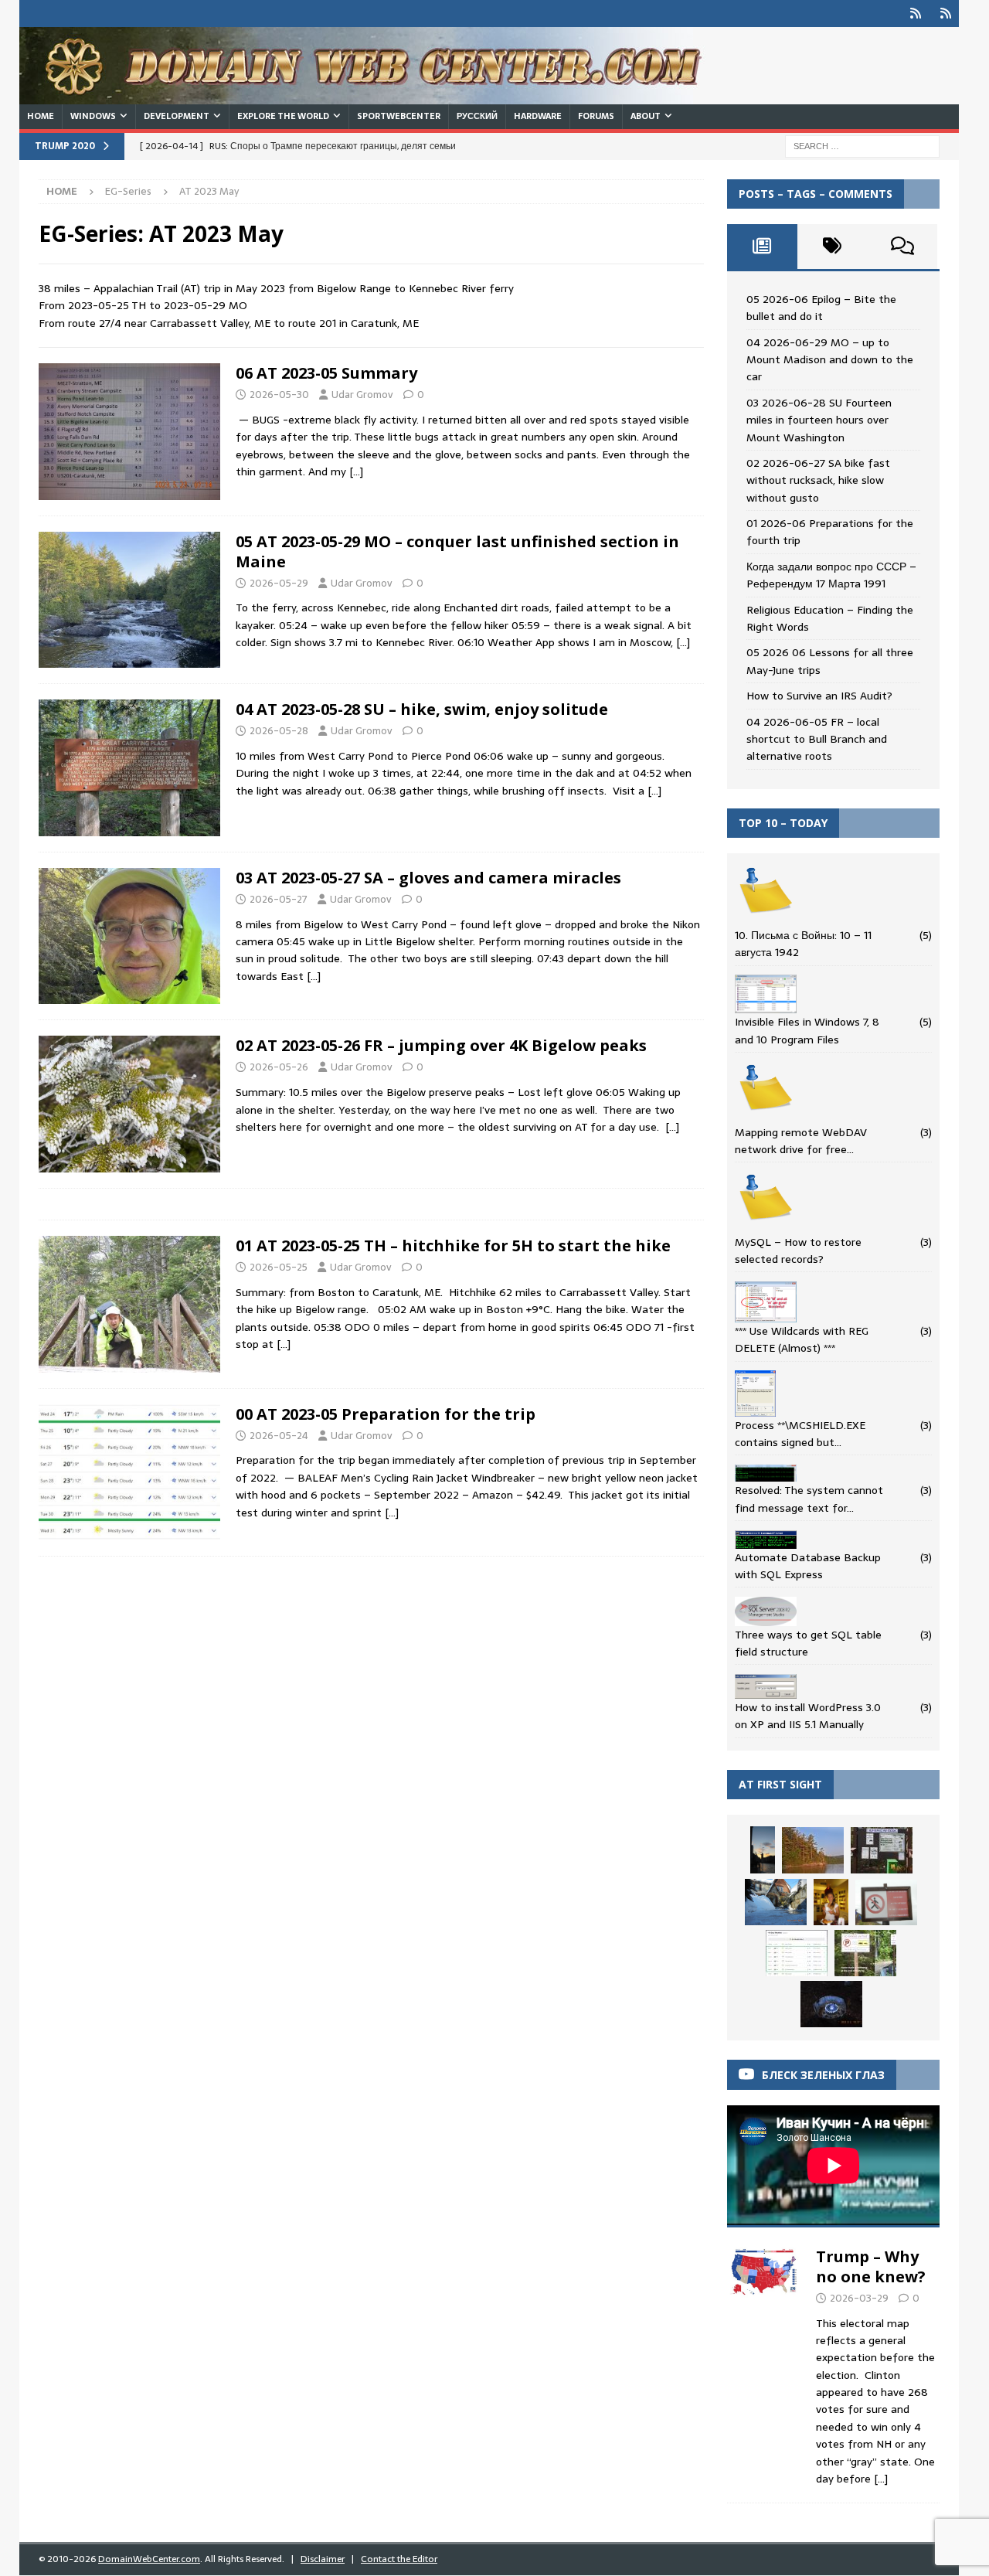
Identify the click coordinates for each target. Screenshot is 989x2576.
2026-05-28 (279, 731)
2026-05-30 (279, 395)
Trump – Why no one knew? (871, 2266)
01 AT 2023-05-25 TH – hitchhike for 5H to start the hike (453, 1245)
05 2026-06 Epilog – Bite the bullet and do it (821, 308)
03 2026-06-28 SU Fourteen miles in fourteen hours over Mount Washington (819, 420)
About (646, 116)
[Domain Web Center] (379, 96)
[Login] (915, 14)
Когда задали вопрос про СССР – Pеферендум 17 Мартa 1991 (831, 575)
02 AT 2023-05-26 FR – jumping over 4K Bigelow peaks (441, 1045)
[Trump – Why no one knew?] (764, 2363)
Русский (477, 116)
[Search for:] (862, 145)
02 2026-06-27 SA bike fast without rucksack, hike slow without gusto (818, 480)
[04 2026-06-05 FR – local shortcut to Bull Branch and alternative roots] (865, 1953)
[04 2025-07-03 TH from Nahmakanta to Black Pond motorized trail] (813, 1850)
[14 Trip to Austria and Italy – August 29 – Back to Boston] (831, 1902)
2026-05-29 (279, 583)
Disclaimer (323, 2559)
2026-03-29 (859, 2298)
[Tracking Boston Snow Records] (776, 1902)
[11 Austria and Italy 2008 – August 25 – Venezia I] (763, 1850)
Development (177, 116)
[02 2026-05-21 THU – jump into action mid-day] (882, 1850)
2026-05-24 (279, 1436)
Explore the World (283, 116)
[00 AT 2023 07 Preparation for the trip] (797, 1953)
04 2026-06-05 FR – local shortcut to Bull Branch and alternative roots (817, 739)
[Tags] (833, 247)
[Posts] (762, 247)
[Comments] (902, 247)
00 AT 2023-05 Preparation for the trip (386, 1414)
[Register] (945, 14)
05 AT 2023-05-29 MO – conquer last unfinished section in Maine (457, 551)
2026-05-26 (279, 1067)
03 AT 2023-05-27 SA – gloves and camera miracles (428, 878)
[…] (356, 471)
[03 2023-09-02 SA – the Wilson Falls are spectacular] (831, 2004)
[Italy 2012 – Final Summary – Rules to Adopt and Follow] (886, 1902)
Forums (596, 116)
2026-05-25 (279, 1267)
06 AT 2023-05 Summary (326, 373)
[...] (881, 2479)
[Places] (129, 432)
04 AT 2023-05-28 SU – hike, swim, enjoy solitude (422, 709)
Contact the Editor (399, 2559)
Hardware (538, 116)
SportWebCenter (399, 116)
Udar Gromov (362, 395)
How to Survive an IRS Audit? (819, 696)
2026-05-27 (279, 899)
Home (41, 116)
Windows (93, 116)
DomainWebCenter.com (149, 2559)
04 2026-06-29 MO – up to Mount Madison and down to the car (830, 360)
